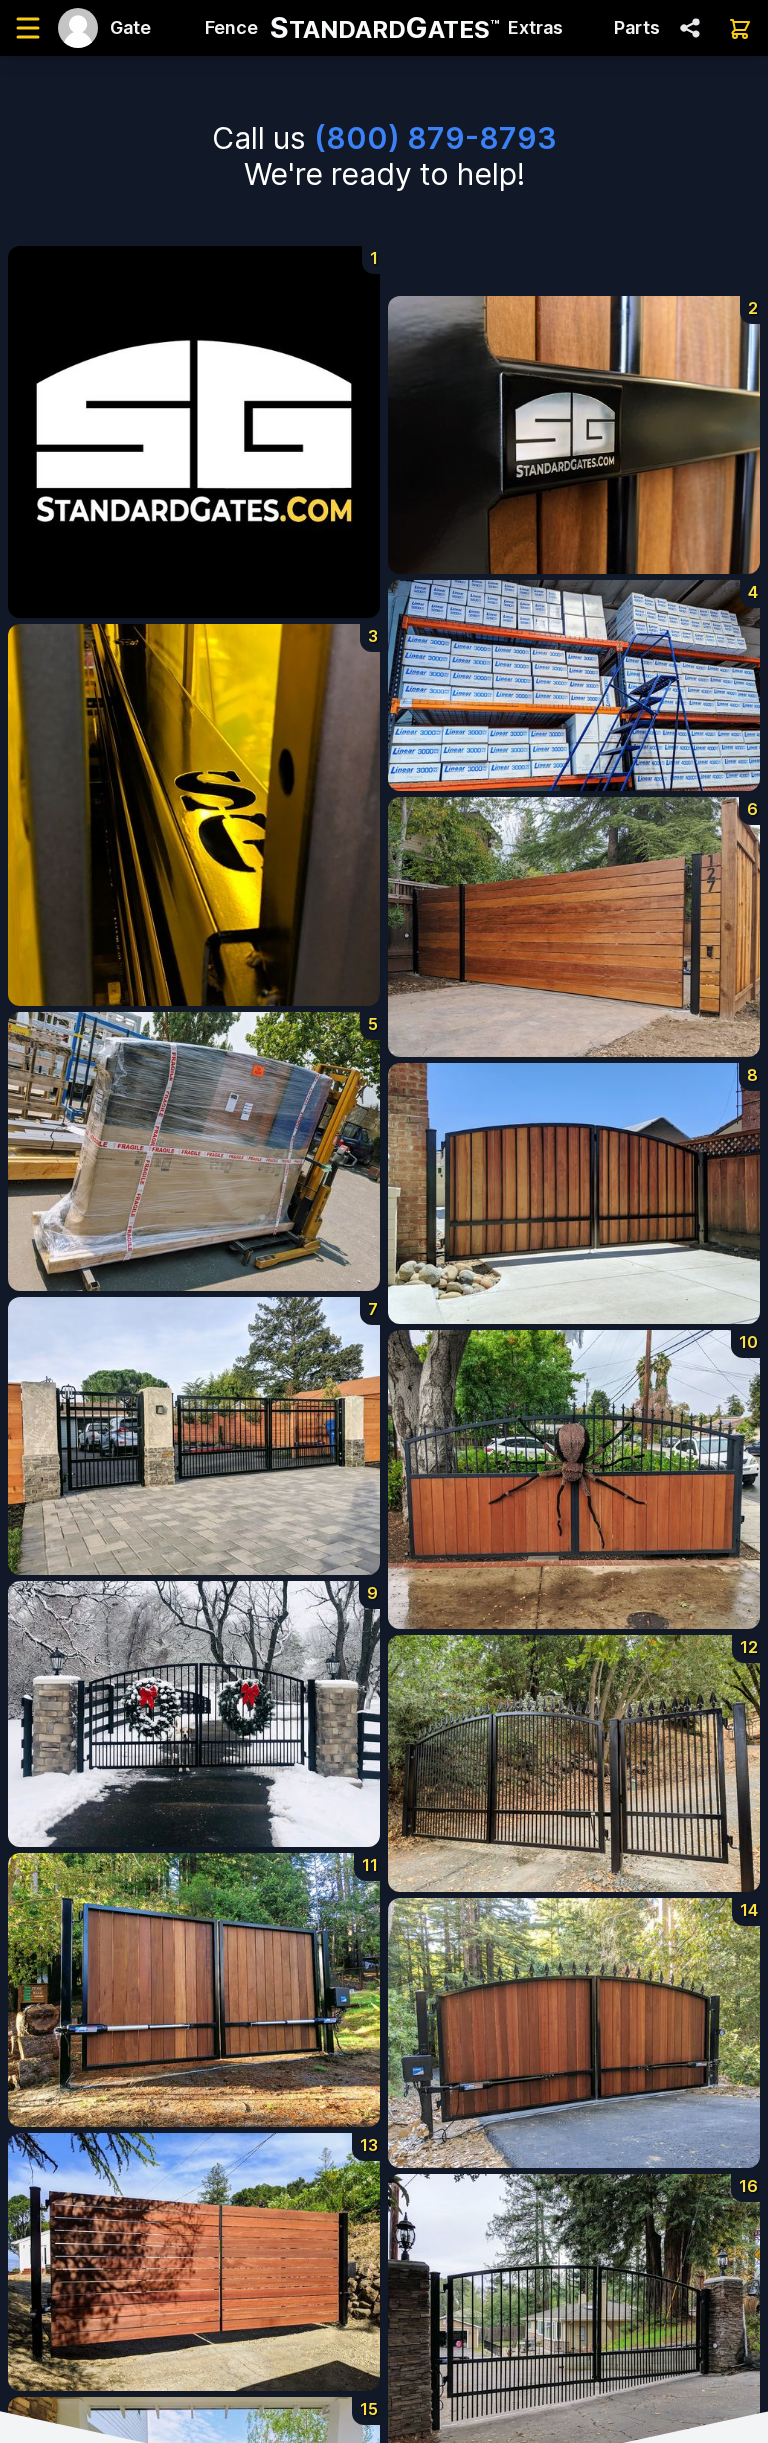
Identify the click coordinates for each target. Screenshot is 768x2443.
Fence (231, 27)
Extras (535, 27)
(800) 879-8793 (435, 138)
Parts (637, 27)
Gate (130, 27)
